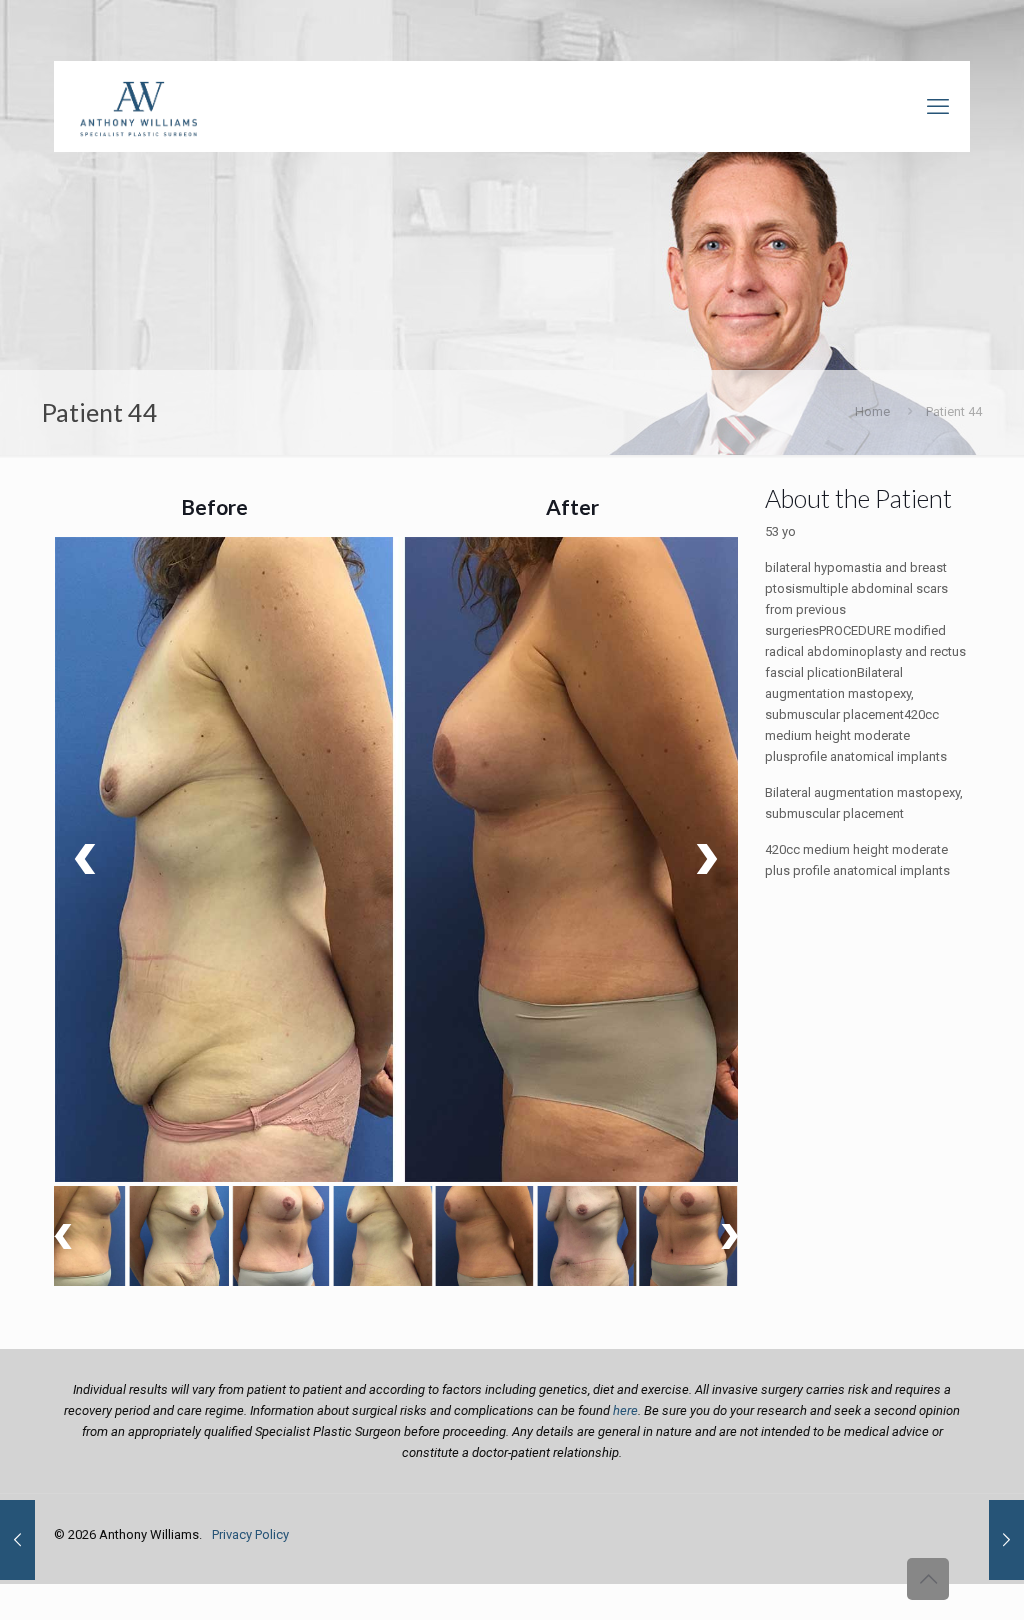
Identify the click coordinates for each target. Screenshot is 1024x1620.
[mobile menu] (938, 107)
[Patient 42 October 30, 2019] (1006, 1540)
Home (872, 411)
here (625, 1410)
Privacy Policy (250, 1534)
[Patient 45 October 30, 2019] (17, 1540)
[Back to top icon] (928, 1579)
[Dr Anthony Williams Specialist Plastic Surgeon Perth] (139, 106)
